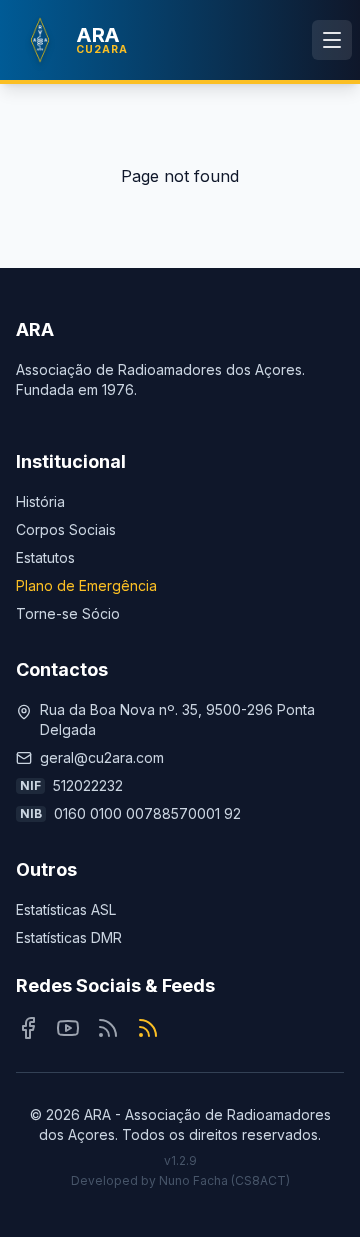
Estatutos (45, 557)
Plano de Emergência (86, 585)
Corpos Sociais (66, 529)
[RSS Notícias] (108, 1028)
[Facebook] (28, 1028)
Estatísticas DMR (69, 937)
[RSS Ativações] (148, 1028)
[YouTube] (68, 1028)
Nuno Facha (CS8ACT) (224, 1180)
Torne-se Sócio (68, 613)
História (40, 501)
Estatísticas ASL (66, 909)
